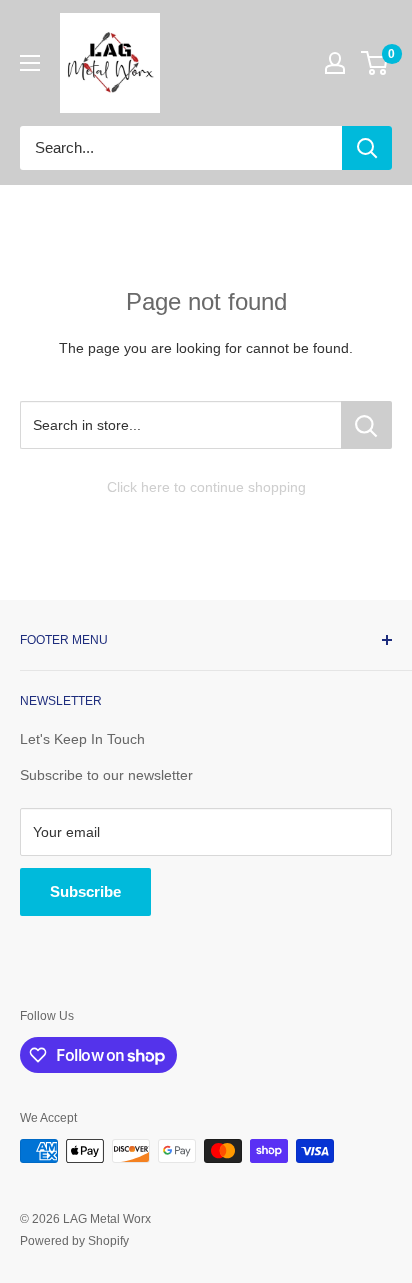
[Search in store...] (366, 425)
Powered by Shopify (74, 1241)
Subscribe (85, 891)
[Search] (367, 148)
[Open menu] (30, 63)
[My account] (335, 63)
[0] (375, 63)
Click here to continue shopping (206, 487)
